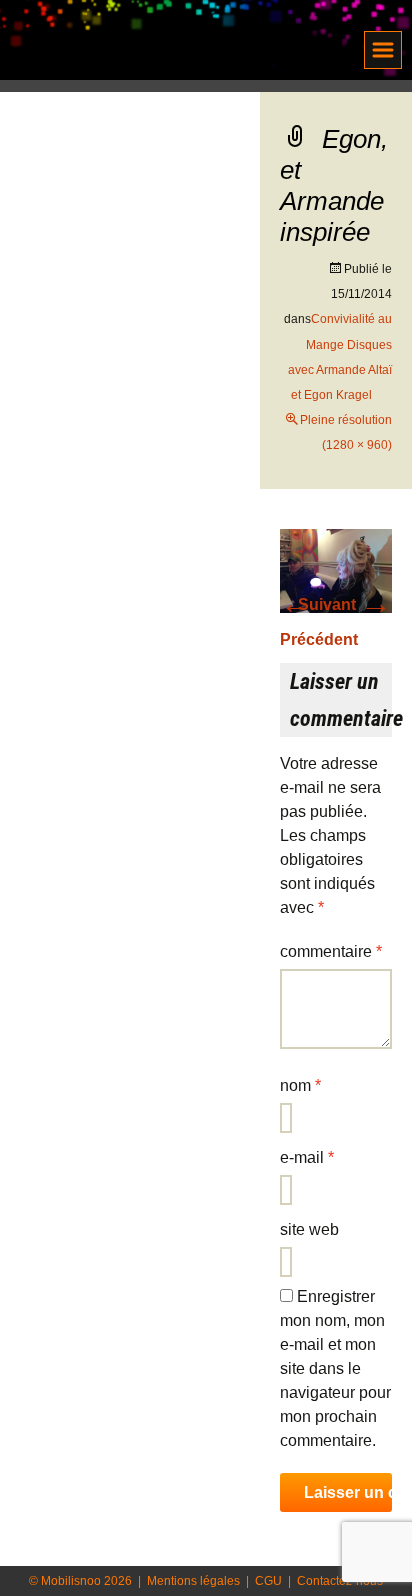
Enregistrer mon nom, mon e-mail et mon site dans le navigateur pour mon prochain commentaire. (335, 1368)
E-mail (307, 1157)
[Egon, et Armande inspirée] (336, 569)
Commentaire (331, 951)
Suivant (345, 604)
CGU (268, 1581)
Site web (309, 1229)
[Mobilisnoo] (138, 42)
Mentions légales (193, 1581)
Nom (300, 1085)
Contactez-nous (340, 1581)
